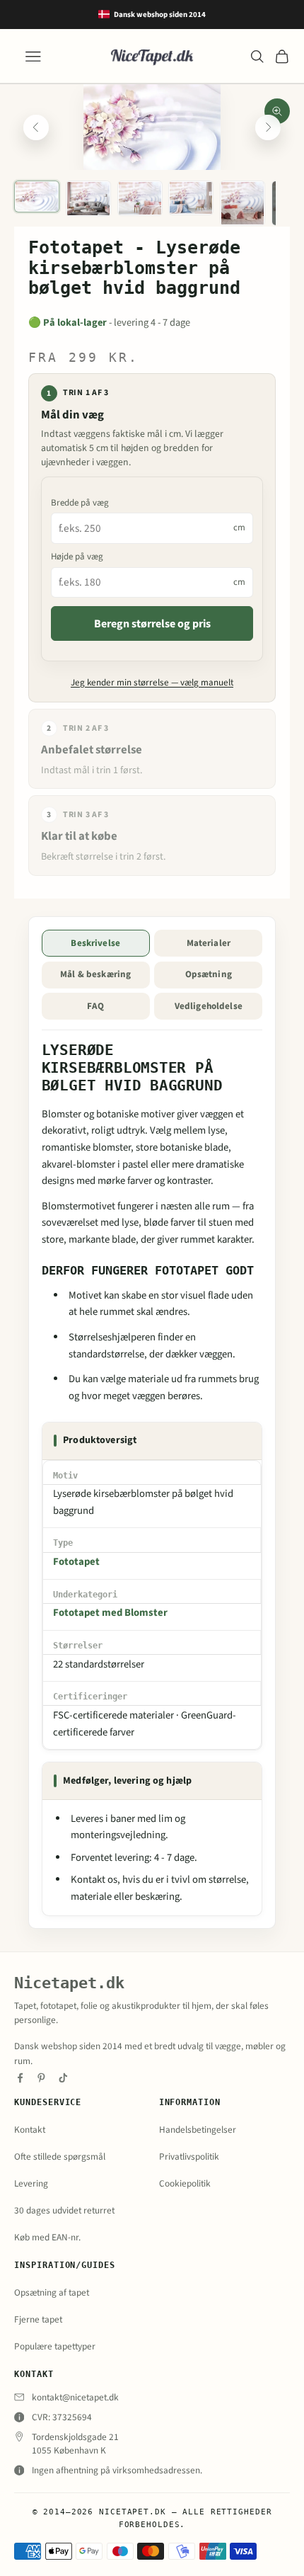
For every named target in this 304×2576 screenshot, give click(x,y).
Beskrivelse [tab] (95, 943)
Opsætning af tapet (52, 2292)
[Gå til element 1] (37, 197)
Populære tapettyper (55, 2346)
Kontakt (30, 2130)
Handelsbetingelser (198, 2130)
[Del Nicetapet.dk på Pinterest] (41, 2078)
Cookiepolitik (185, 2183)
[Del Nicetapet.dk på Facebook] (20, 2078)
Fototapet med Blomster (110, 1613)
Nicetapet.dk (69, 1983)
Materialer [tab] (209, 943)
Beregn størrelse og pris (152, 624)
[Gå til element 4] (191, 198)
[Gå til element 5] (242, 203)
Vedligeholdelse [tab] (209, 1006)
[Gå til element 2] (88, 199)
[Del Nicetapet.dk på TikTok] (63, 2078)
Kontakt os (94, 1880)
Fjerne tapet (38, 2319)
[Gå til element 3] (140, 198)
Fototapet (76, 1562)
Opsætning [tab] (209, 974)
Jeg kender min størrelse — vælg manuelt (152, 683)
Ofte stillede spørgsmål (60, 2156)
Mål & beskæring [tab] (95, 974)
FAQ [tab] (95, 1006)
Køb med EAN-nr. (47, 2237)
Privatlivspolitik (189, 2156)
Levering (31, 2183)
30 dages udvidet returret (64, 2210)
